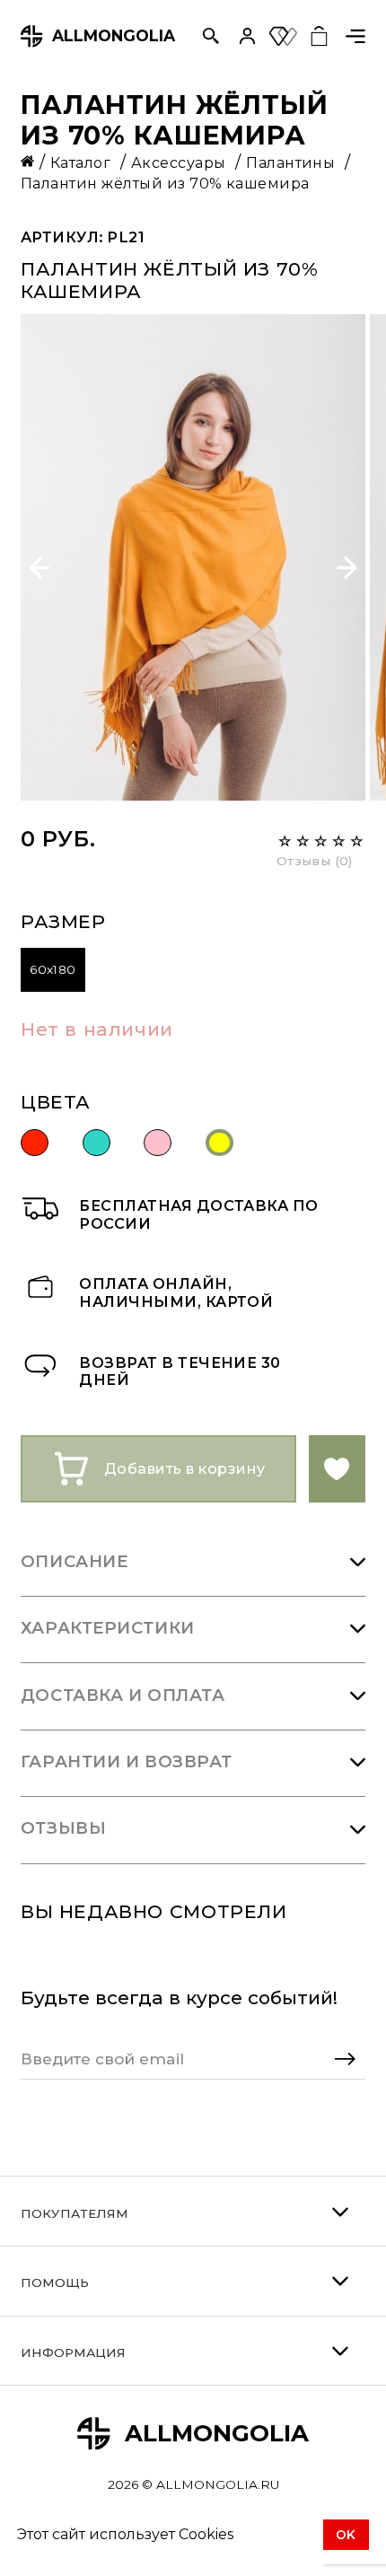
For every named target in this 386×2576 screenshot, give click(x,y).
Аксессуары (180, 162)
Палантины (293, 162)
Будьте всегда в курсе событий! (179, 1998)
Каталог (83, 162)
